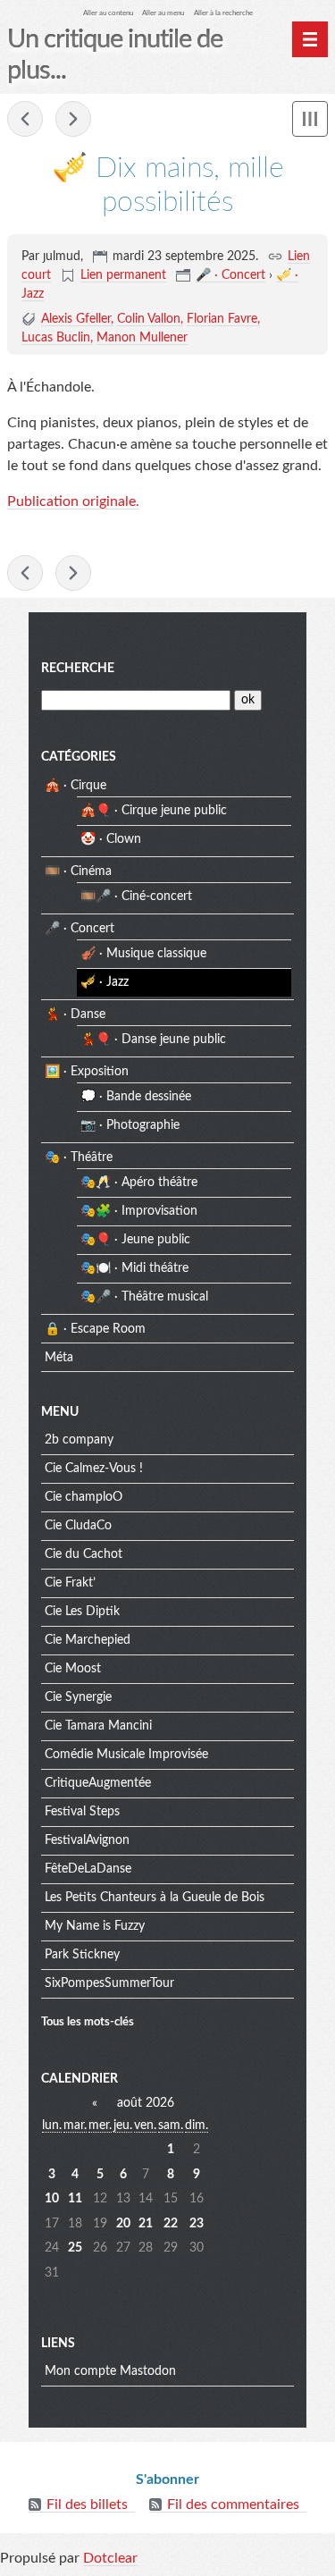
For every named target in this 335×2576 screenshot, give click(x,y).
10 (52, 2199)
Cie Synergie (78, 1697)
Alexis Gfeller (76, 319)
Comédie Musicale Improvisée (126, 1755)
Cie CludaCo (78, 1526)
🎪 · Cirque (75, 786)
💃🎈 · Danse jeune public (153, 1040)
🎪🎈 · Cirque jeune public (154, 811)
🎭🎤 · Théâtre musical (144, 1297)
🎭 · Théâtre (79, 1158)
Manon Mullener (142, 338)
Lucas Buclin (56, 338)
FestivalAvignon (87, 1840)
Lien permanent (123, 275)
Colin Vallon (149, 319)
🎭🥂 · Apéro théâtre (139, 1183)
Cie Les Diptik (82, 1612)
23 (197, 2224)
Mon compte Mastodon (110, 2371)
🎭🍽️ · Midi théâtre (134, 1268)
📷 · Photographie (130, 1125)
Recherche (78, 669)
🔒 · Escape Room (95, 1329)
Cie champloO (84, 1497)
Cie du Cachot (84, 1554)
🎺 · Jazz (105, 982)
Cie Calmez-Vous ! (94, 1469)
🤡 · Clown (111, 839)
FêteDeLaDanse (88, 1869)
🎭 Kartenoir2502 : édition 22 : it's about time (25, 119)
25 (75, 2248)
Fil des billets (87, 2504)
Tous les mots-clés (88, 2022)
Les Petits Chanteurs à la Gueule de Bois (155, 1898)
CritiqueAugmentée (98, 1783)
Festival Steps (82, 1812)
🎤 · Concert (230, 275)
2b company (79, 1440)
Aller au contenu (108, 13)
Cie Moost (73, 1669)
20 (123, 2224)
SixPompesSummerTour (109, 1983)
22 (171, 2224)
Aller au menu (163, 13)
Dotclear (110, 2558)
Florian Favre (222, 319)
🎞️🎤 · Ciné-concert (136, 897)
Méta (59, 1358)
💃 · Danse (75, 1014)
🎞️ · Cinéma (78, 871)
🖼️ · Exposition (87, 1072)
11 (75, 2199)
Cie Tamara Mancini (98, 1726)
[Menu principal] (310, 39)
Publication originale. (73, 501)
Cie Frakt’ (70, 1583)
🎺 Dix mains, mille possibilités (73, 119)
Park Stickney (82, 1955)
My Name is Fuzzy (95, 1926)
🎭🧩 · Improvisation (139, 1211)
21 (146, 2224)
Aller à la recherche (223, 13)
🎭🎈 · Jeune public (135, 1240)
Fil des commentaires (233, 2504)
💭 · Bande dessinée (136, 1097)
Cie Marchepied (88, 1640)
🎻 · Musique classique (143, 954)
